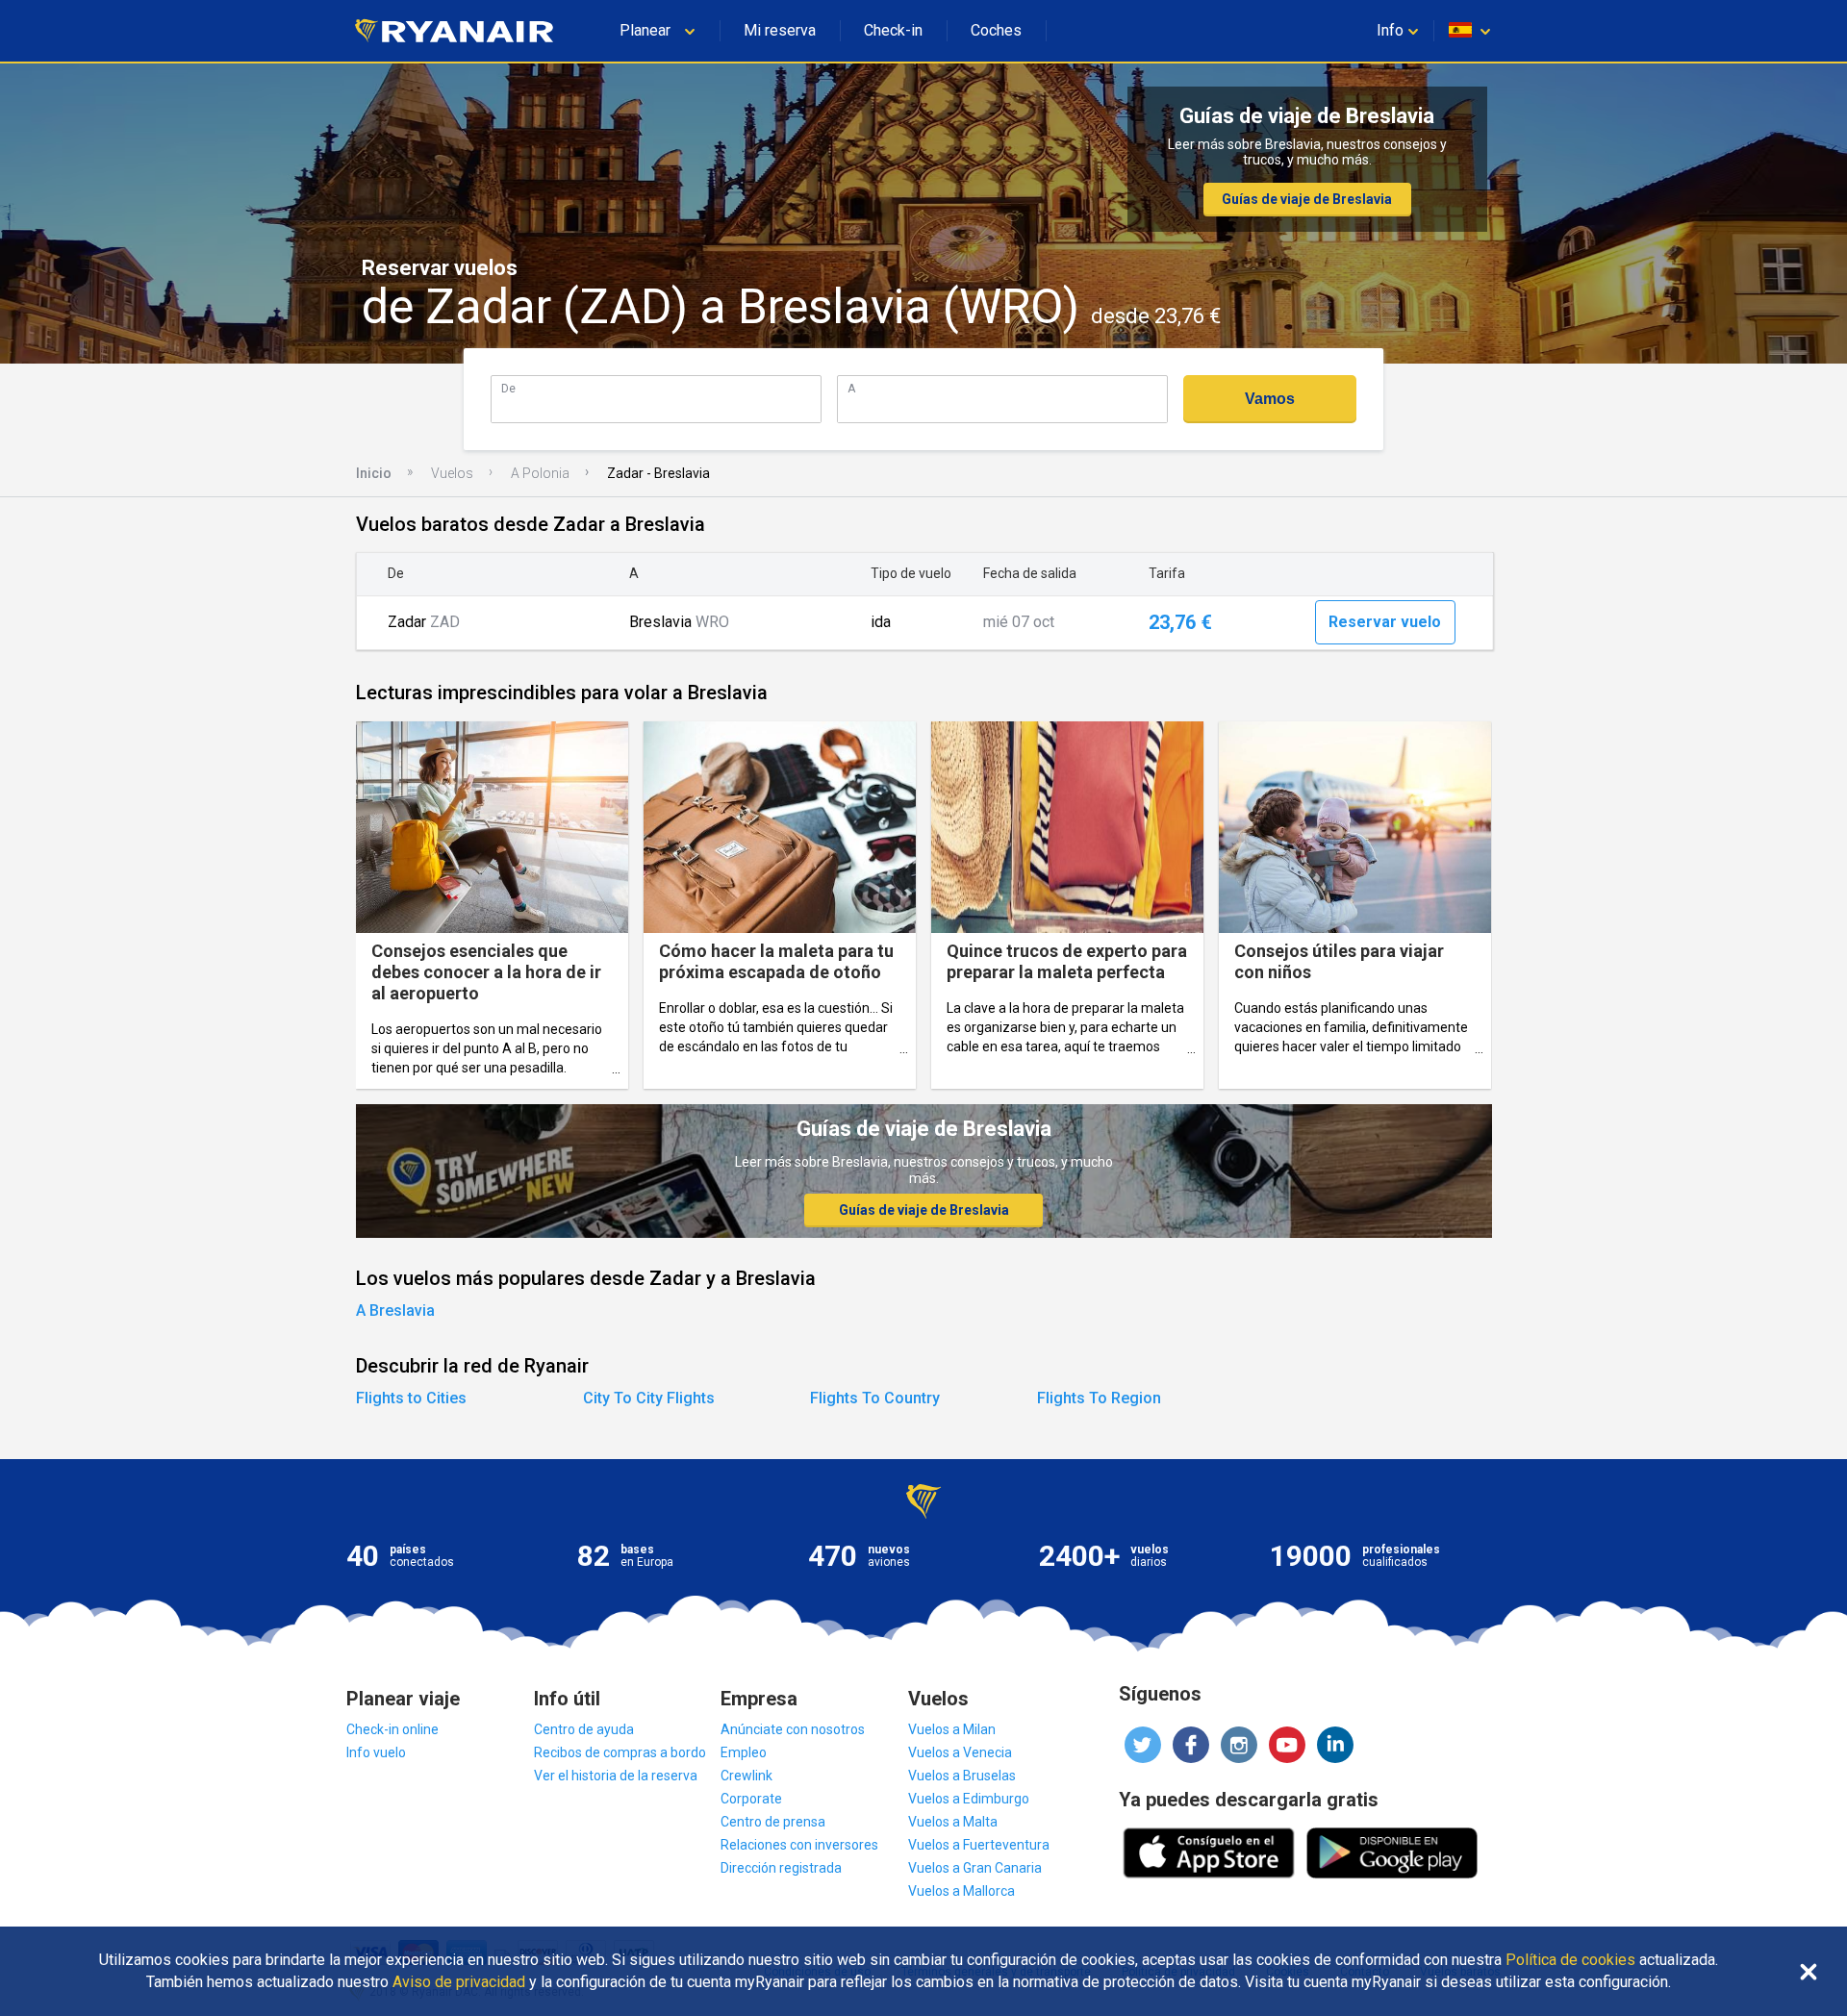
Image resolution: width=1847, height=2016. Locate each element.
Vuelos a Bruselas (962, 1776)
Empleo (744, 1752)
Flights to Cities (411, 1398)
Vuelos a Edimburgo (969, 1799)
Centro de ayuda (584, 1729)
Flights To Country (875, 1398)
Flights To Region (1099, 1398)
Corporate (751, 1799)
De (508, 388)
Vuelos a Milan (952, 1729)
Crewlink (746, 1776)
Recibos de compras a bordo (620, 1752)
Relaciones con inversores (799, 1845)
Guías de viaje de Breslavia (1307, 199)
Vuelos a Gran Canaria (975, 1868)
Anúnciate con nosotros (793, 1729)
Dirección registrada (781, 1868)
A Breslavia (395, 1310)
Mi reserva (780, 30)
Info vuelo (376, 1752)
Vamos (1270, 399)
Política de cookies (1570, 1960)
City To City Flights (649, 1398)
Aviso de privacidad (459, 1982)
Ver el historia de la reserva (616, 1776)
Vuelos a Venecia (960, 1752)
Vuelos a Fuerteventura (979, 1845)
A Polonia (540, 473)
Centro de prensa (773, 1822)
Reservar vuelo (1385, 622)
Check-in (893, 30)
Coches (996, 30)
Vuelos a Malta (953, 1822)
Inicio (374, 473)
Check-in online (392, 1729)
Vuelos (452, 473)
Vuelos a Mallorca (961, 1891)
